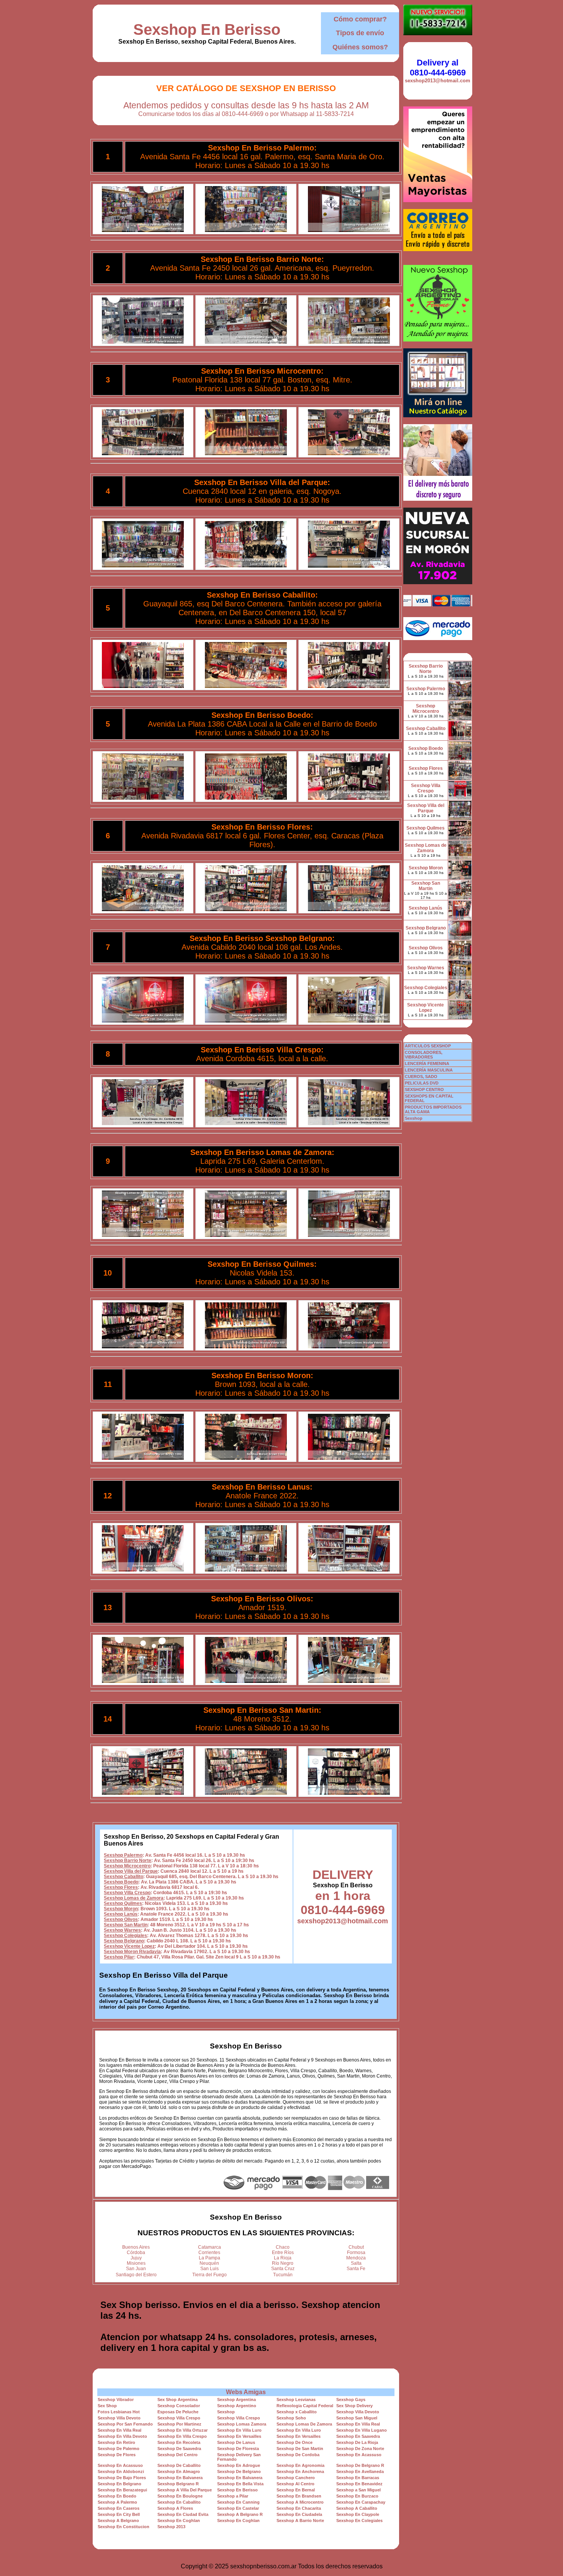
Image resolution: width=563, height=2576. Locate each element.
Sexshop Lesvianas (296, 2400)
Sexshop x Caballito (297, 2412)
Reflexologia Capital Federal (305, 2406)
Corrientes (209, 2253)
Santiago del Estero (136, 2275)
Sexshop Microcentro (127, 1866)
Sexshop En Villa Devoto (122, 2436)
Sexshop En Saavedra (358, 2436)
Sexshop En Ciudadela (299, 2514)
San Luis (209, 2269)
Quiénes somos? (360, 47)
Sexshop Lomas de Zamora (134, 1898)
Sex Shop (107, 2406)
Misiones (136, 2263)
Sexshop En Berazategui (122, 2490)
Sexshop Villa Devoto (358, 2412)
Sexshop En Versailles (239, 2436)
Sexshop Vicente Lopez (129, 1946)
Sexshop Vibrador (116, 2400)
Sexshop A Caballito (357, 2508)
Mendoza (356, 2258)
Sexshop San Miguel (357, 2418)
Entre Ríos (283, 2253)
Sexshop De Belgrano (239, 2471)
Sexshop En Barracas (358, 2478)
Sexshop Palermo (123, 1855)
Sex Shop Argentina (178, 2400)
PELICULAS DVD (422, 1083)
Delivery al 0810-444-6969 (438, 68)
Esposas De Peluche (178, 2412)
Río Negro (283, 2263)
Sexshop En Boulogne (180, 2496)
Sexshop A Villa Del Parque (185, 2490)
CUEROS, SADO (421, 1076)
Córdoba (136, 2253)
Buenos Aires (136, 2247)
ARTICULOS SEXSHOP (428, 1046)
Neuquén (209, 2263)
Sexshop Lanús (121, 1914)
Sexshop (226, 2412)
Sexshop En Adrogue (239, 2465)
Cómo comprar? (360, 19)
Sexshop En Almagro (179, 2471)
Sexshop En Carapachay (361, 2502)
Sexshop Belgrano (124, 1941)
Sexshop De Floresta (238, 2449)
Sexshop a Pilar (233, 2496)
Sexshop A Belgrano (118, 2520)
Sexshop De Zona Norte (360, 2449)
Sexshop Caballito (124, 1877)
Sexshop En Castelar (238, 2508)
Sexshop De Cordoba (298, 2455)
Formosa (356, 2253)
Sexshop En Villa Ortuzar (182, 2430)
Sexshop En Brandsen (299, 2496)
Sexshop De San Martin (300, 2449)
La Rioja (283, 2258)
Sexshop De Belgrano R (360, 2465)
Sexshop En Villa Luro (239, 2430)
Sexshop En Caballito (179, 2502)
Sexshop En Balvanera (180, 2478)
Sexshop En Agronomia (300, 2465)
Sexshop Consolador (179, 2406)
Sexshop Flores (121, 1887)
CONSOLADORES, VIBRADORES (424, 1055)
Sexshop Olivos (121, 1919)
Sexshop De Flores (117, 2455)
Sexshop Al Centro (295, 2484)
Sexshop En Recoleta (179, 2442)
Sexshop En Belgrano (119, 2484)
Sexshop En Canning (238, 2502)
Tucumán (283, 2275)
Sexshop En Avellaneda (360, 2471)
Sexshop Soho (291, 2418)
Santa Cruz (283, 2269)
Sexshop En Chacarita (299, 2508)
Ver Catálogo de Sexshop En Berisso (246, 88)
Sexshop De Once (295, 2442)
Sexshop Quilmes (123, 1903)
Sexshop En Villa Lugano (362, 2430)
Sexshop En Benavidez (359, 2484)
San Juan (136, 2269)
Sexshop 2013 (171, 2527)
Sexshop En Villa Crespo (182, 2436)
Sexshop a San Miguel (358, 2490)
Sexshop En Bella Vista (240, 2484)
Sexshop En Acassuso (359, 2455)
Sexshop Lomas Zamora (242, 2424)
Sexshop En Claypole (358, 2514)
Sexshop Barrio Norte (128, 1861)
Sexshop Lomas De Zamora (304, 2424)
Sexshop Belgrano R (178, 2484)
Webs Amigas (246, 2392)
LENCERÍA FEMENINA (427, 1063)
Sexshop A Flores (175, 2508)
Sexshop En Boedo (117, 2496)
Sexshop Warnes (122, 1930)
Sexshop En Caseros (119, 2508)
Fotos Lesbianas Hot (119, 2412)
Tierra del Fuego (209, 2275)
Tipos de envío (360, 33)
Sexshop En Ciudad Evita (183, 2514)
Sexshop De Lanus (236, 2442)
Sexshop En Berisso (207, 29)
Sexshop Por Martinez (179, 2424)
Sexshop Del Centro (178, 2455)
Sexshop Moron (121, 1909)
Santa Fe (356, 2269)
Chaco (283, 2247)
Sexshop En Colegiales (359, 2520)
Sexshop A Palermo (117, 2502)
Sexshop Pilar (119, 1957)
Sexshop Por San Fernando (125, 2424)
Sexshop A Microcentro (300, 2502)
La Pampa (209, 2258)
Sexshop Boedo (121, 1882)
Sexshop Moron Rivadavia (132, 1952)
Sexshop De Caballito (179, 2465)
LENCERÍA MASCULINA (429, 1070)
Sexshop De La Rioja (357, 2442)
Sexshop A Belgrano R (240, 2514)
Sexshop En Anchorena (300, 2471)
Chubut (356, 2247)
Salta (356, 2263)
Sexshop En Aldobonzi (121, 2471)
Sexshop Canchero (296, 2478)
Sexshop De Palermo (119, 2449)
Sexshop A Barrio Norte (300, 2520)
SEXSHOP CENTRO (424, 1090)
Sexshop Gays (351, 2400)
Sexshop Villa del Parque (131, 1871)
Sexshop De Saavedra (179, 2449)
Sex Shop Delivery (354, 2406)
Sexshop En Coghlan (179, 2520)
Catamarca (209, 2247)
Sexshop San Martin (126, 1925)
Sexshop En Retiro (116, 2442)
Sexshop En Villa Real (358, 2424)
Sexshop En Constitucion (124, 2527)
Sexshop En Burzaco (357, 2496)
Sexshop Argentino (237, 2406)
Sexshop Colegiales (125, 1936)
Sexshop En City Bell (119, 2514)
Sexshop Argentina (236, 2400)
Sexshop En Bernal (296, 2490)
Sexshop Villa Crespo (127, 1893)
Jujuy (136, 2258)
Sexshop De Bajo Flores (122, 2478)
